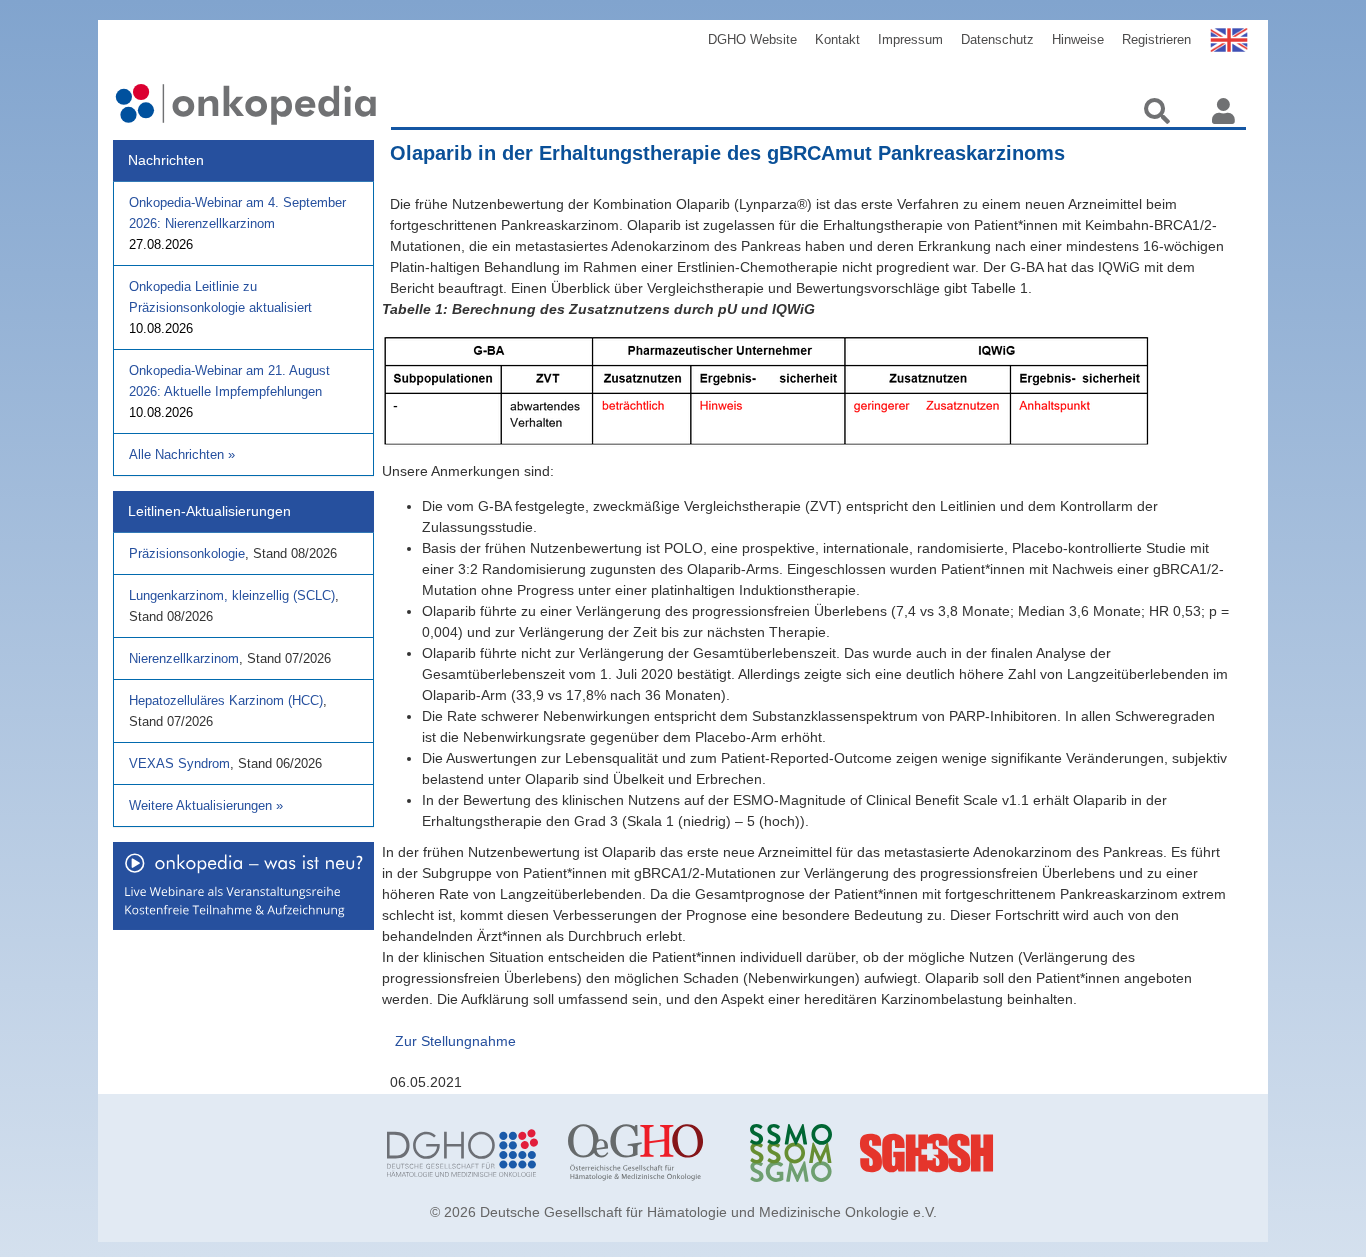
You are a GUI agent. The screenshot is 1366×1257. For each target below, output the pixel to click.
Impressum (910, 39)
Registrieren (1156, 39)
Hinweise (1078, 39)
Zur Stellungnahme (455, 1041)
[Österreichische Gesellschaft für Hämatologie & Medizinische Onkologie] (643, 1153)
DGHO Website (752, 39)
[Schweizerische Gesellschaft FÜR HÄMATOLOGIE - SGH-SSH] (1006, 1153)
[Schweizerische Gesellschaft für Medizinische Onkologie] (825, 1153)
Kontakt (837, 39)
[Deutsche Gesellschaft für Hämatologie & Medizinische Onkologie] (462, 1153)
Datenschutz (997, 39)
